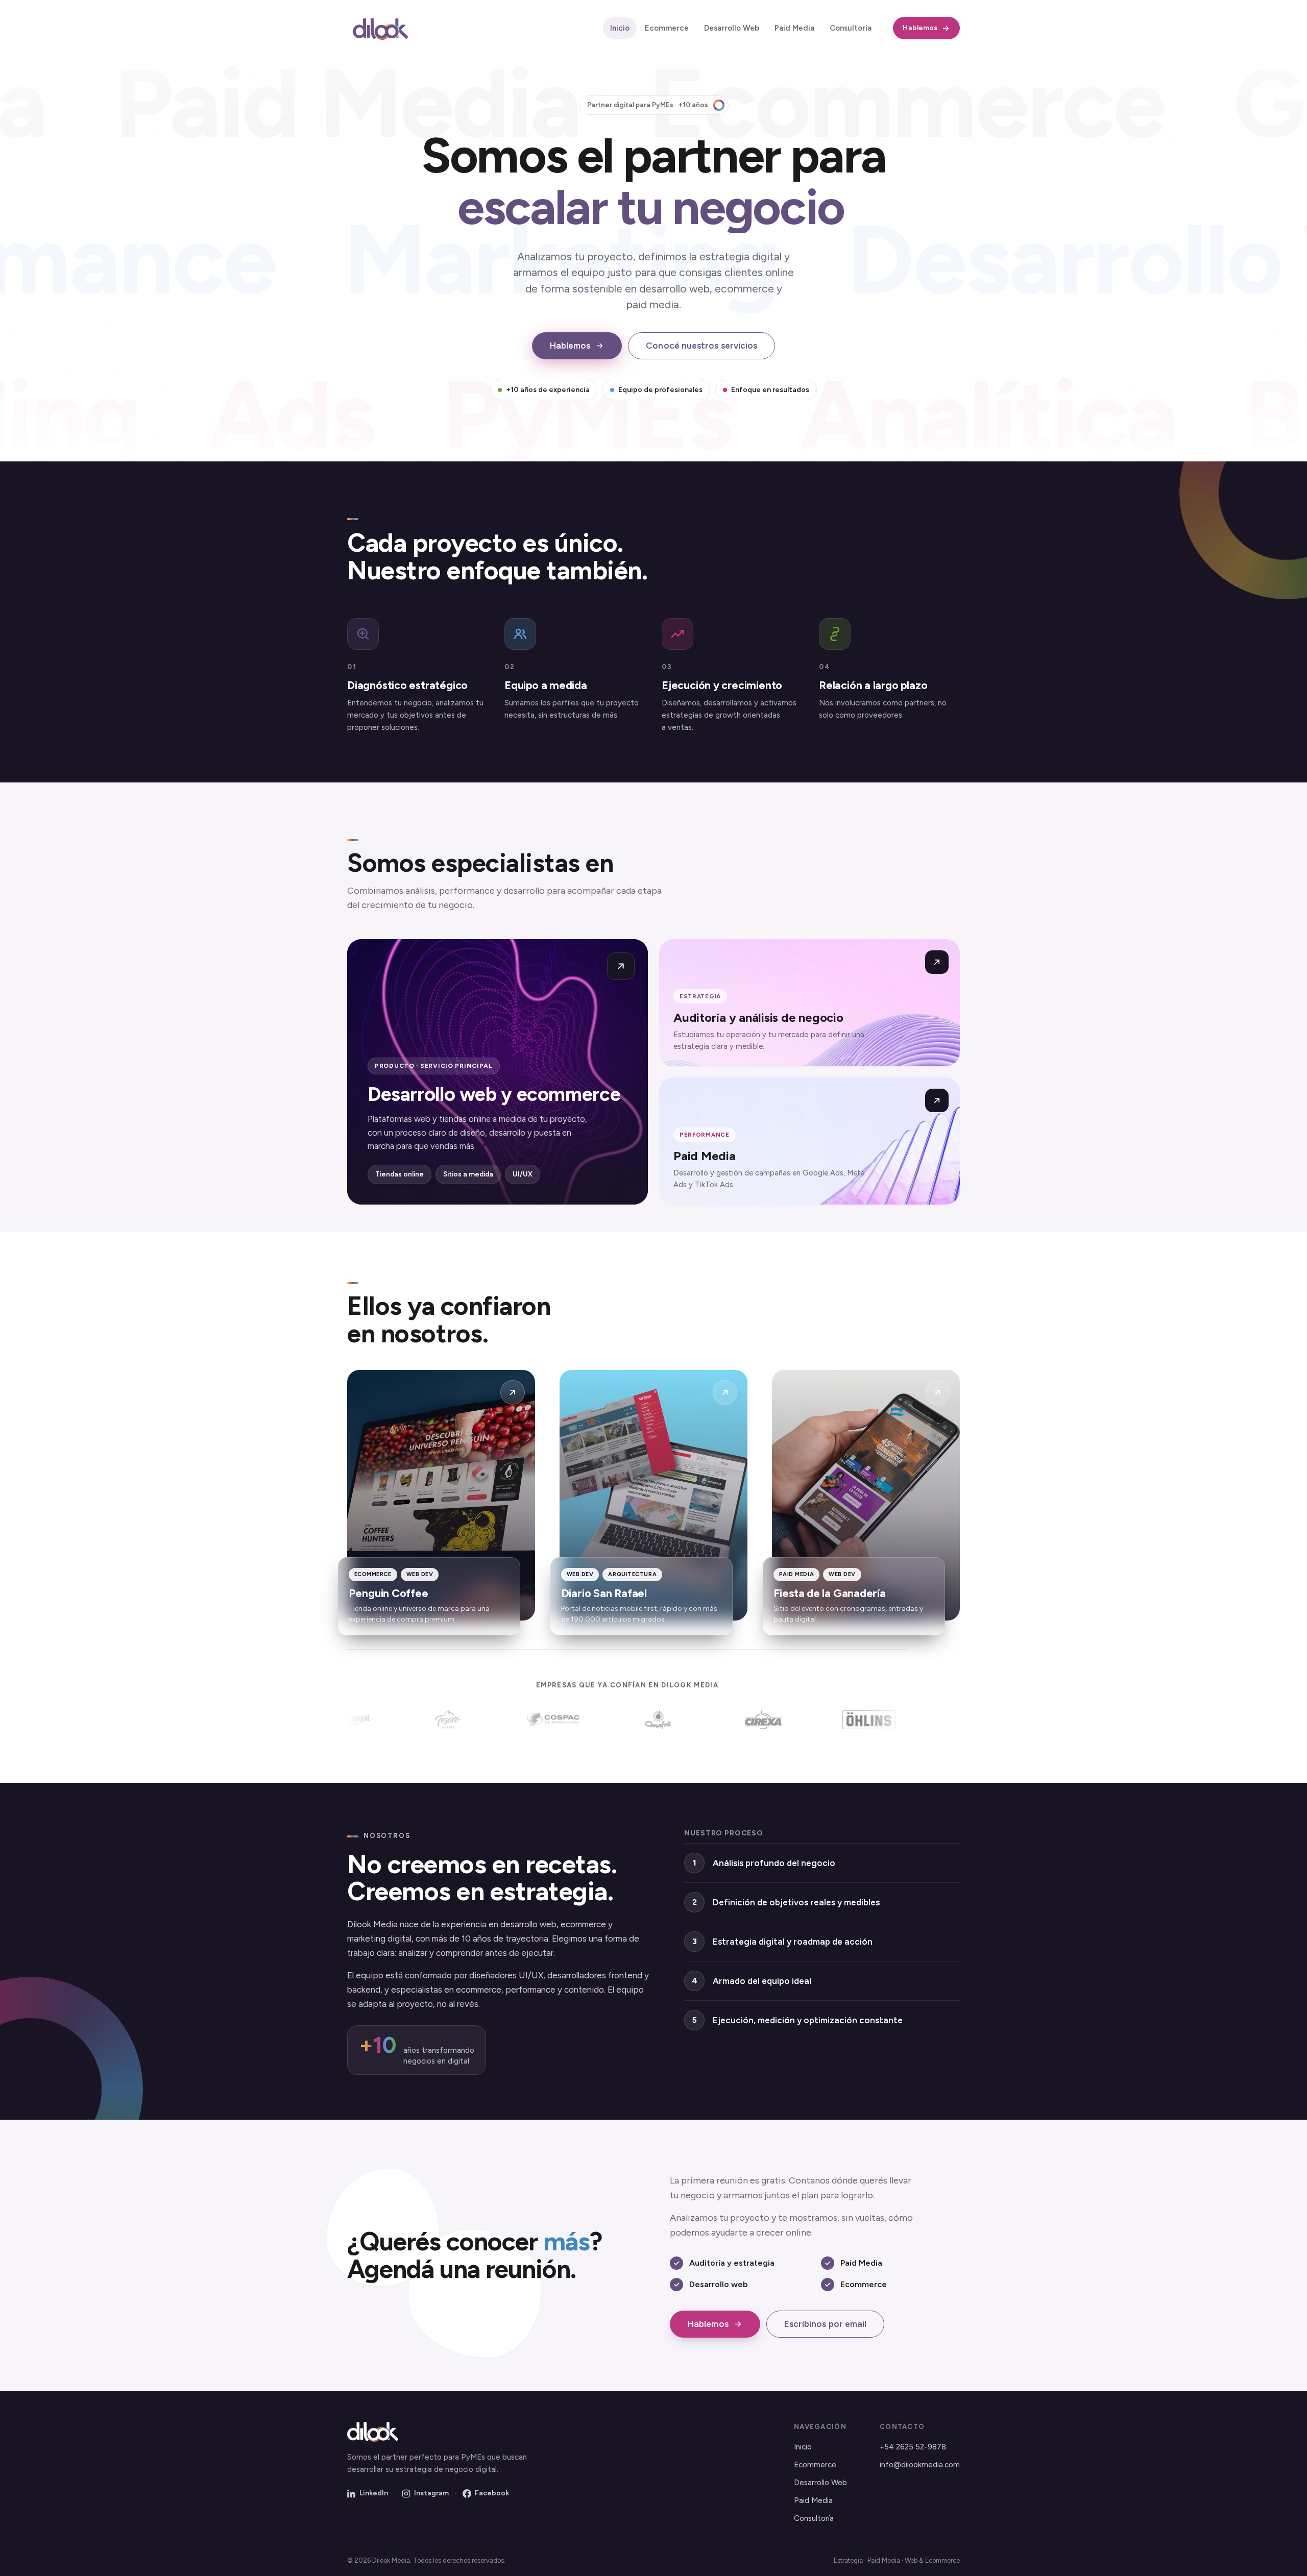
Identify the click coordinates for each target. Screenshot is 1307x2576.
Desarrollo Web (732, 28)
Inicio (620, 28)
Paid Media (794, 28)
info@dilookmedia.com (920, 2465)
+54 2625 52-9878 (913, 2447)
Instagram (431, 2493)
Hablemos (920, 28)
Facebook (492, 2493)
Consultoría (851, 28)
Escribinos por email (826, 2324)
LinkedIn (374, 2493)
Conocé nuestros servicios (701, 346)
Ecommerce (667, 28)
